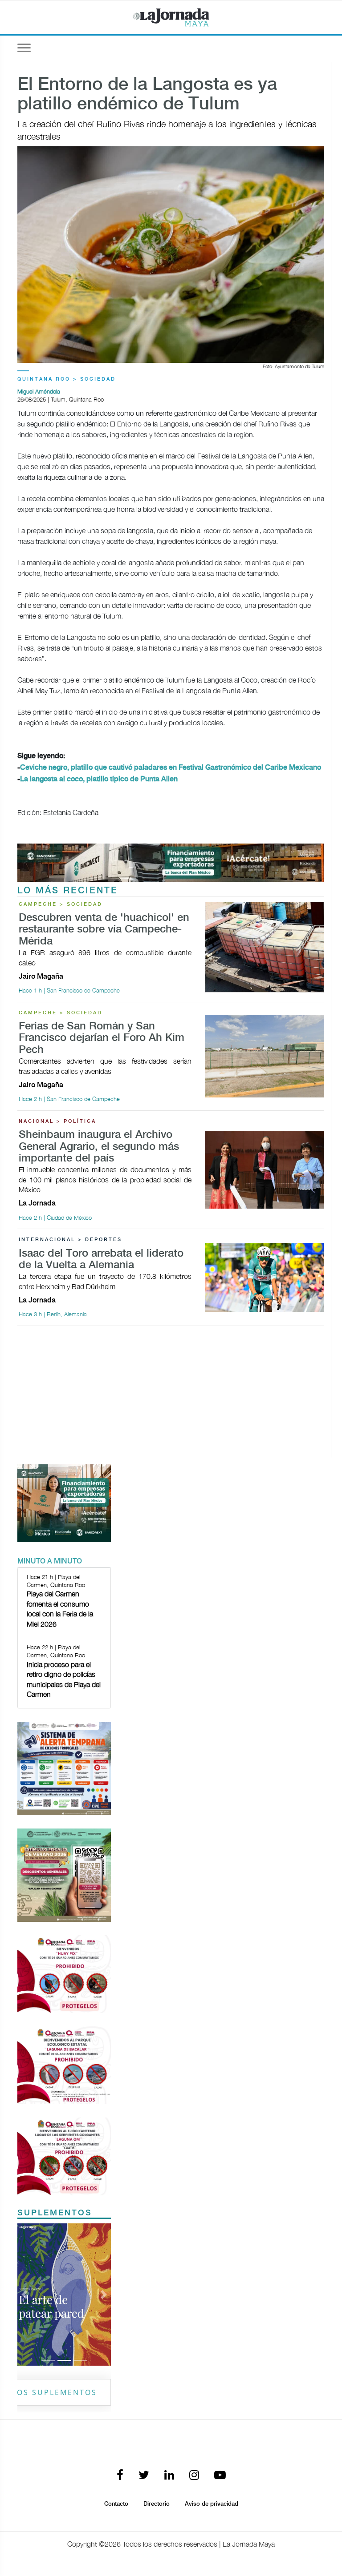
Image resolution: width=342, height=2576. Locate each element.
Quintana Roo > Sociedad (67, 379)
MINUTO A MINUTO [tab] (50, 1561)
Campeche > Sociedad (61, 904)
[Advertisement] (171, 1395)
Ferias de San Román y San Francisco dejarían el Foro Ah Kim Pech (102, 1038)
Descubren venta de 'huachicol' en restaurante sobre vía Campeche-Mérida (104, 930)
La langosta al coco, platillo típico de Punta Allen (99, 779)
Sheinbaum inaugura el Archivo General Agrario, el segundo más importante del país (99, 1147)
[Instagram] (194, 2476)
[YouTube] (220, 2476)
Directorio (157, 2504)
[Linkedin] (169, 2476)
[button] (24, 2295)
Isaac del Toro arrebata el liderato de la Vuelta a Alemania (101, 1260)
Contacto (116, 2504)
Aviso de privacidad (212, 2504)
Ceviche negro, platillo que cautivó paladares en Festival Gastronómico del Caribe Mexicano (171, 768)
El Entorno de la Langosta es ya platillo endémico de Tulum (147, 95)
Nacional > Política (57, 1121)
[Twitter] (144, 2476)
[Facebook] (120, 2476)
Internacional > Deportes (70, 1240)
